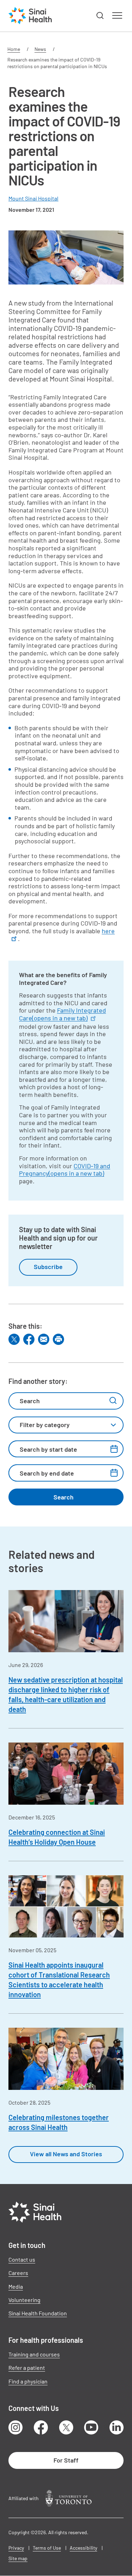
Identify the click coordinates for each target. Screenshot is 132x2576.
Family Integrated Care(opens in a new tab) (62, 1014)
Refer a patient (27, 2368)
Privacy (16, 2548)
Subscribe (48, 1267)
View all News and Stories (66, 2154)
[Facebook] (29, 1339)
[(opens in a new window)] (69, 2498)
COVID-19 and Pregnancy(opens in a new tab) (65, 1170)
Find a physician (28, 2381)
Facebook (41, 2427)
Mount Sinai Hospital (33, 198)
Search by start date (48, 1449)
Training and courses (34, 2354)
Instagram (15, 2427)
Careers (18, 2273)
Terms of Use (47, 2548)
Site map (18, 2558)
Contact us (22, 2259)
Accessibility (83, 2548)
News (40, 49)
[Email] (44, 1339)
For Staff (66, 2460)
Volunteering (24, 2300)
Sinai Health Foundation (38, 2313)
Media (16, 2286)
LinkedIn (117, 2427)
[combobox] (66, 1425)
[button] (100, 16)
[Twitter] (14, 1339)
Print (58, 1339)
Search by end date (47, 1473)
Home (14, 49)
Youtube (91, 2427)
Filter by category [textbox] (45, 1425)
